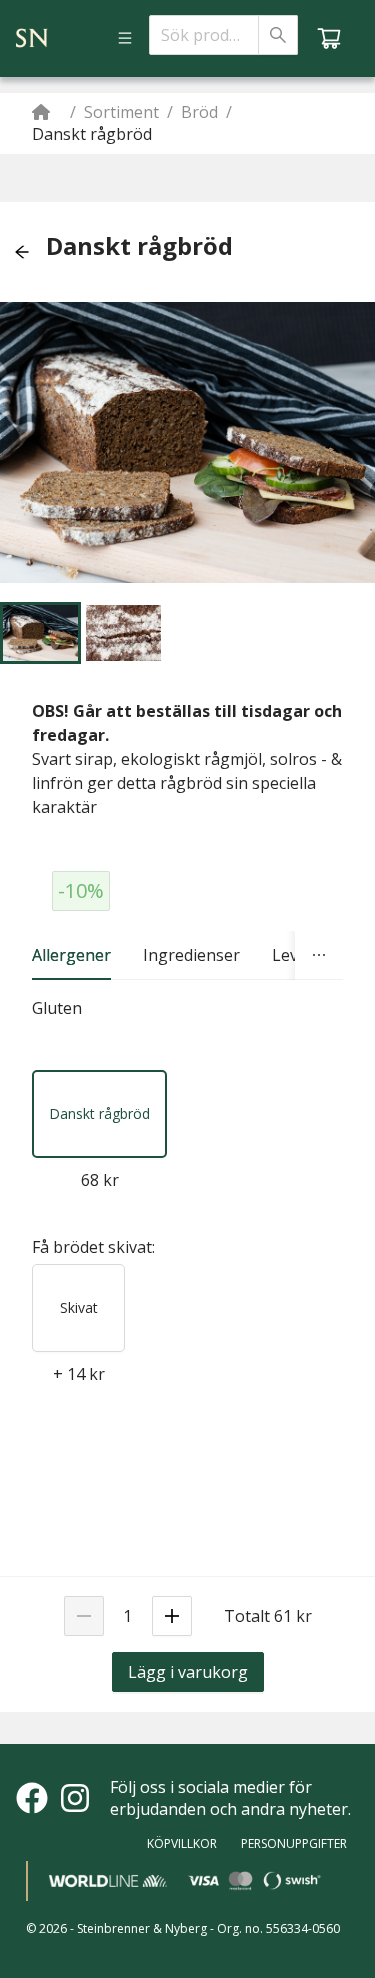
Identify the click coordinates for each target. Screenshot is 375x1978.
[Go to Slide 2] (123, 633)
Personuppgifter (294, 1843)
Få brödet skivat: (93, 1247)
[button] (22, 252)
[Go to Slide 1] (40, 633)
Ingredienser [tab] (191, 955)
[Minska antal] (84, 1616)
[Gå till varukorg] (329, 38)
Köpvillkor (182, 1843)
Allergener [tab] (71, 955)
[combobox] (204, 35)
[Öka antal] (172, 1616)
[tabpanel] (187, 1008)
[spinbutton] (128, 1616)
